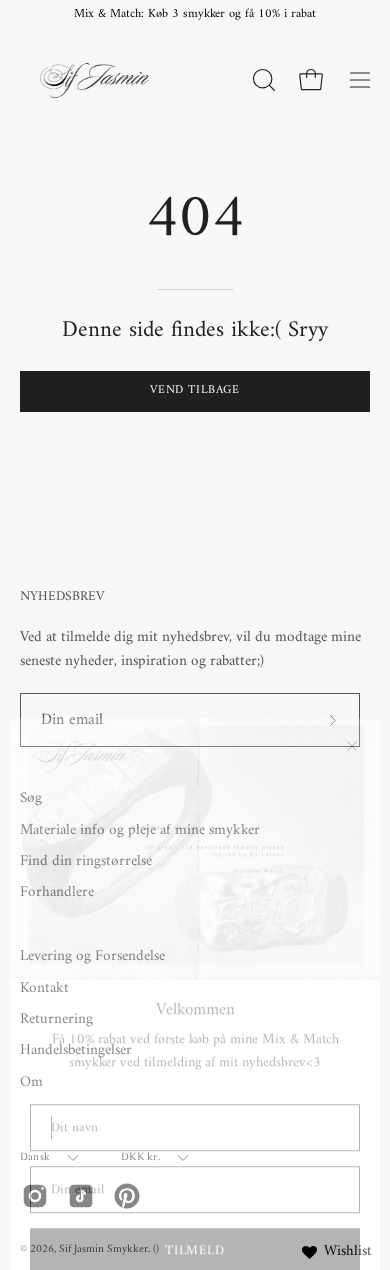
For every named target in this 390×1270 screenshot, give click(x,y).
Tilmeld (195, 1216)
